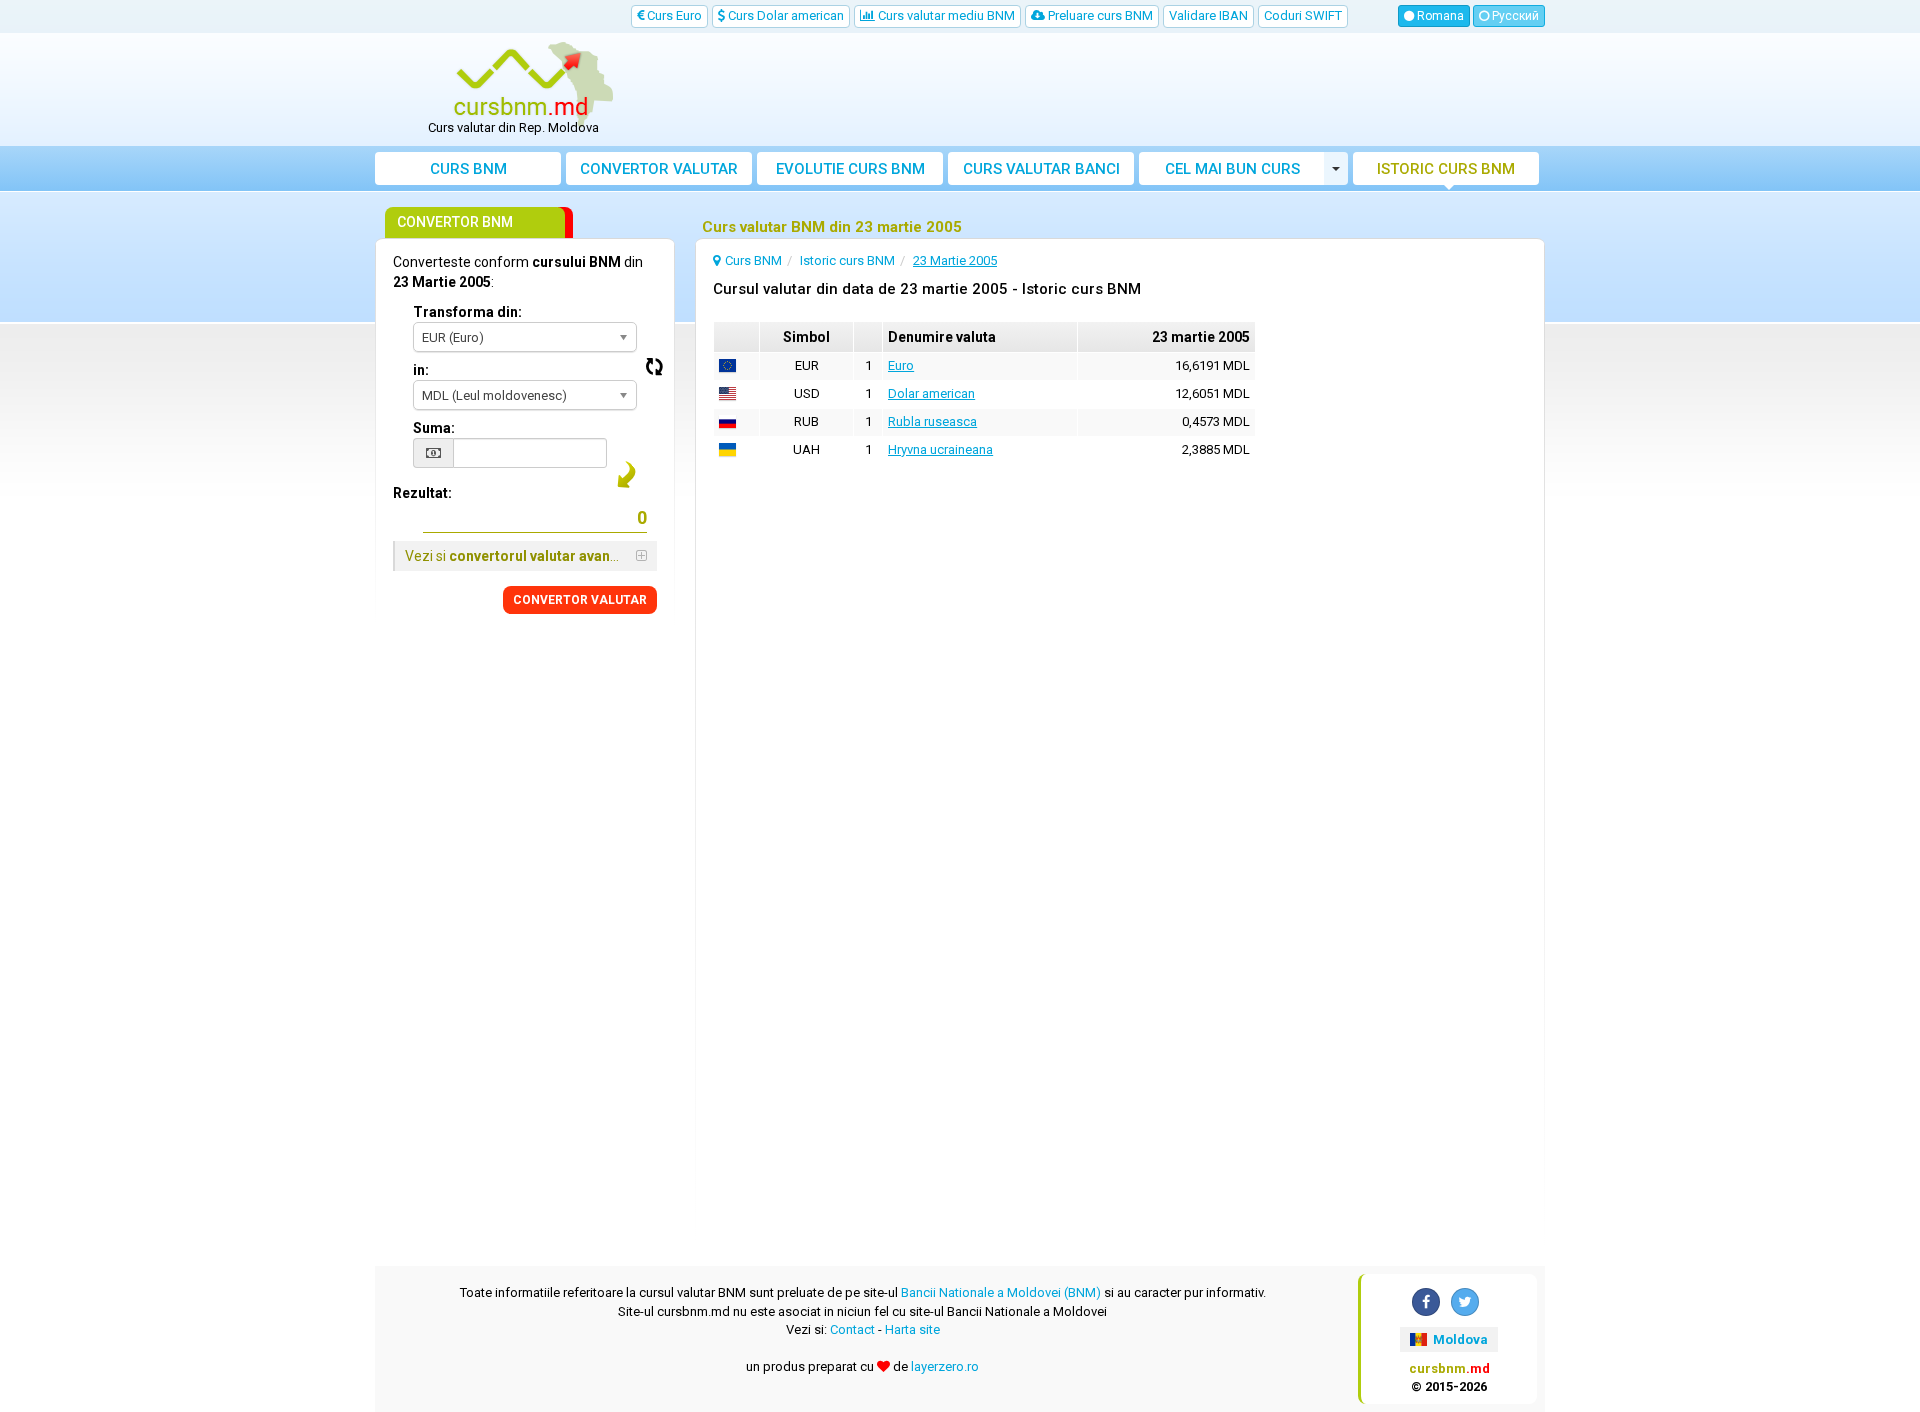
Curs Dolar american (784, 15)
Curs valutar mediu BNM (945, 15)
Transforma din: (467, 312)
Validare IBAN (1208, 15)
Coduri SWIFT (1303, 15)
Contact (852, 1329)
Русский (1514, 16)
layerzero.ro (945, 1366)
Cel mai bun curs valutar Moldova (1232, 172)
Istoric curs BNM (1446, 169)
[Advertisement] (1107, 90)
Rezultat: (422, 493)
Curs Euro (673, 15)
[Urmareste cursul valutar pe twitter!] (1465, 1302)
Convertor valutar (659, 169)
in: (421, 370)
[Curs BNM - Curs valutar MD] (521, 83)
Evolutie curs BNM (850, 169)
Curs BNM (468, 169)
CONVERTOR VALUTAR (580, 600)
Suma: (434, 428)
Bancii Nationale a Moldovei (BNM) (1001, 1292)
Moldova (1459, 1339)
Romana (1439, 16)
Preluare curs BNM (1099, 15)
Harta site (912, 1329)
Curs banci (1041, 169)
